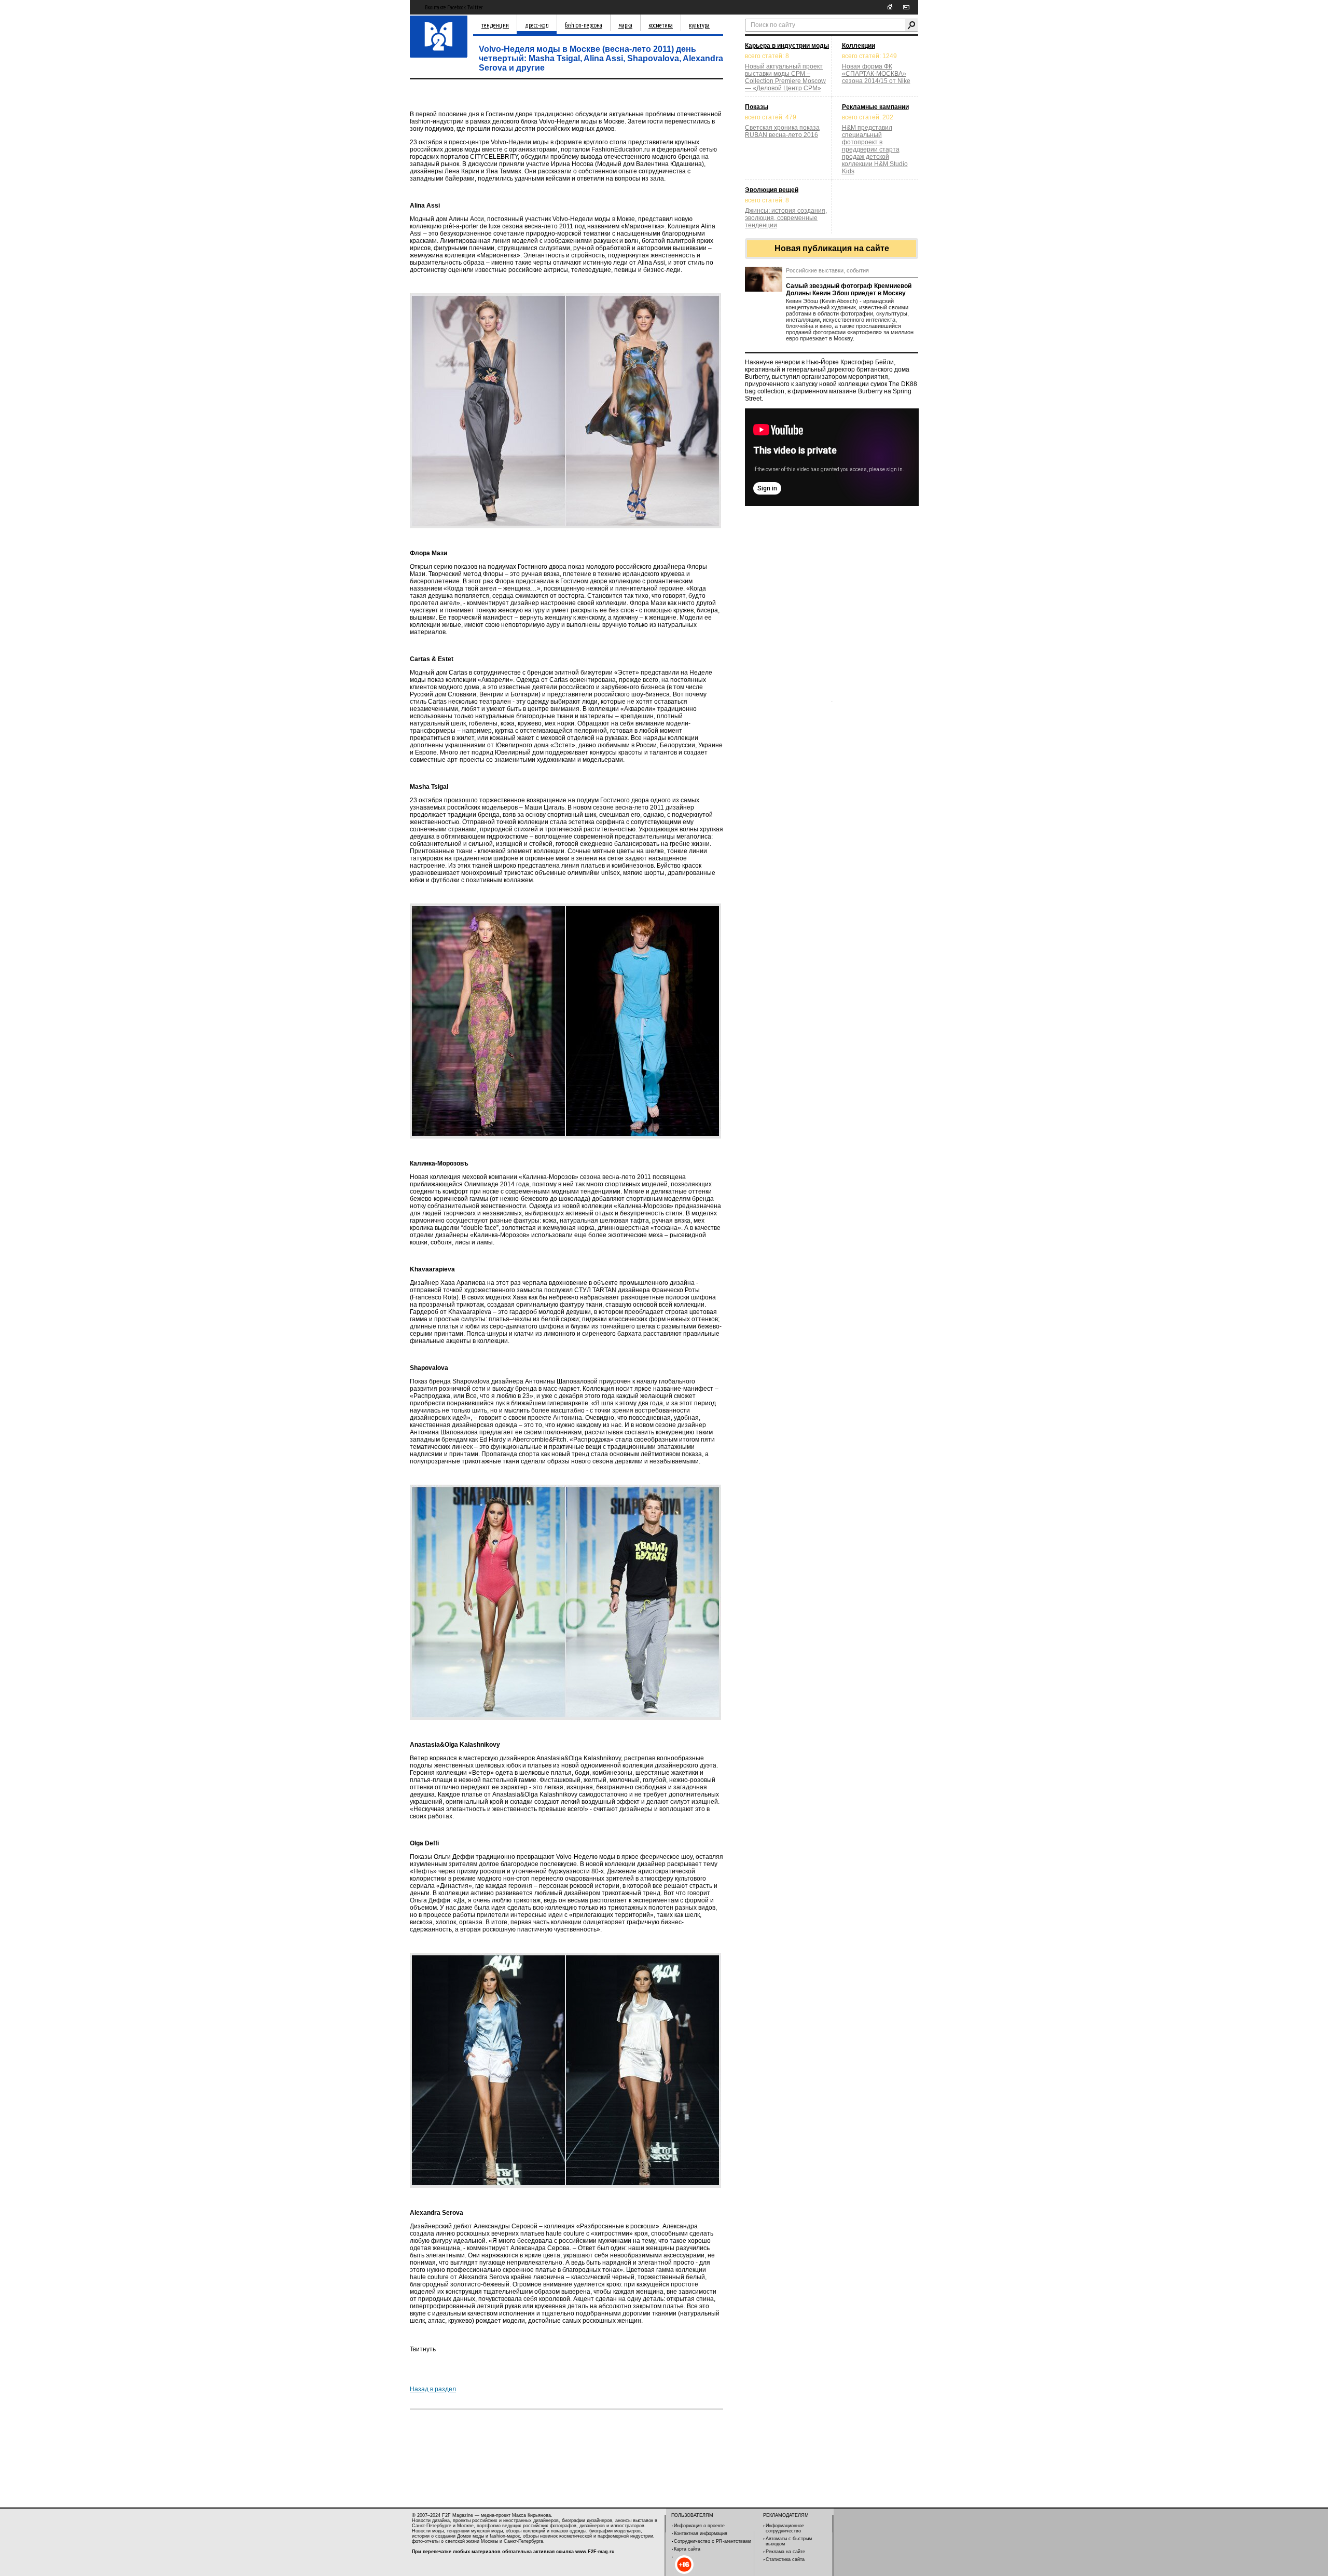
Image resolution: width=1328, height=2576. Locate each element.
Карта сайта (687, 2549)
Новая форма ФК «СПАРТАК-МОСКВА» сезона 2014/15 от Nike (876, 74)
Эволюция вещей (772, 190)
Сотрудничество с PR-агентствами (713, 2541)
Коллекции (859, 46)
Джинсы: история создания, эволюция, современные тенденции (786, 218)
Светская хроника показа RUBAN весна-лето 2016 (782, 131)
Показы (757, 107)
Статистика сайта (785, 2559)
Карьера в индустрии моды (787, 46)
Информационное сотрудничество (785, 2528)
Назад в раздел (433, 2389)
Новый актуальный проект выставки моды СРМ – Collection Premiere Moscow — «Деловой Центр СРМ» (785, 77)
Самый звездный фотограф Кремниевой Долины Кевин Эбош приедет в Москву (849, 290)
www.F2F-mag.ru (595, 2552)
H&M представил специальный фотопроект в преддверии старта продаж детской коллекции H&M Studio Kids (875, 149)
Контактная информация (701, 2533)
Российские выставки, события (827, 270)
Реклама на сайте (785, 2552)
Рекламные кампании (875, 107)
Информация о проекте (699, 2526)
